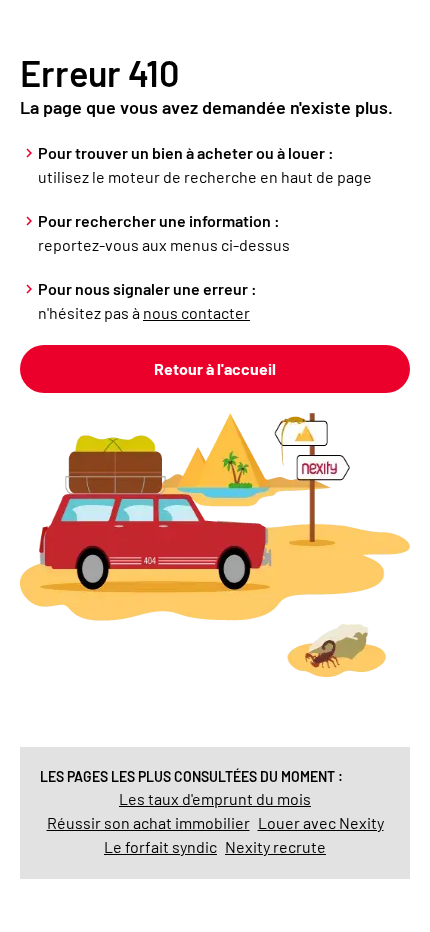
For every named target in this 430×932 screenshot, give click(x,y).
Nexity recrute (275, 846)
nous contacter (196, 312)
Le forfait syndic (160, 846)
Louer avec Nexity (321, 822)
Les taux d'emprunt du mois (215, 798)
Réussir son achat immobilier (148, 822)
